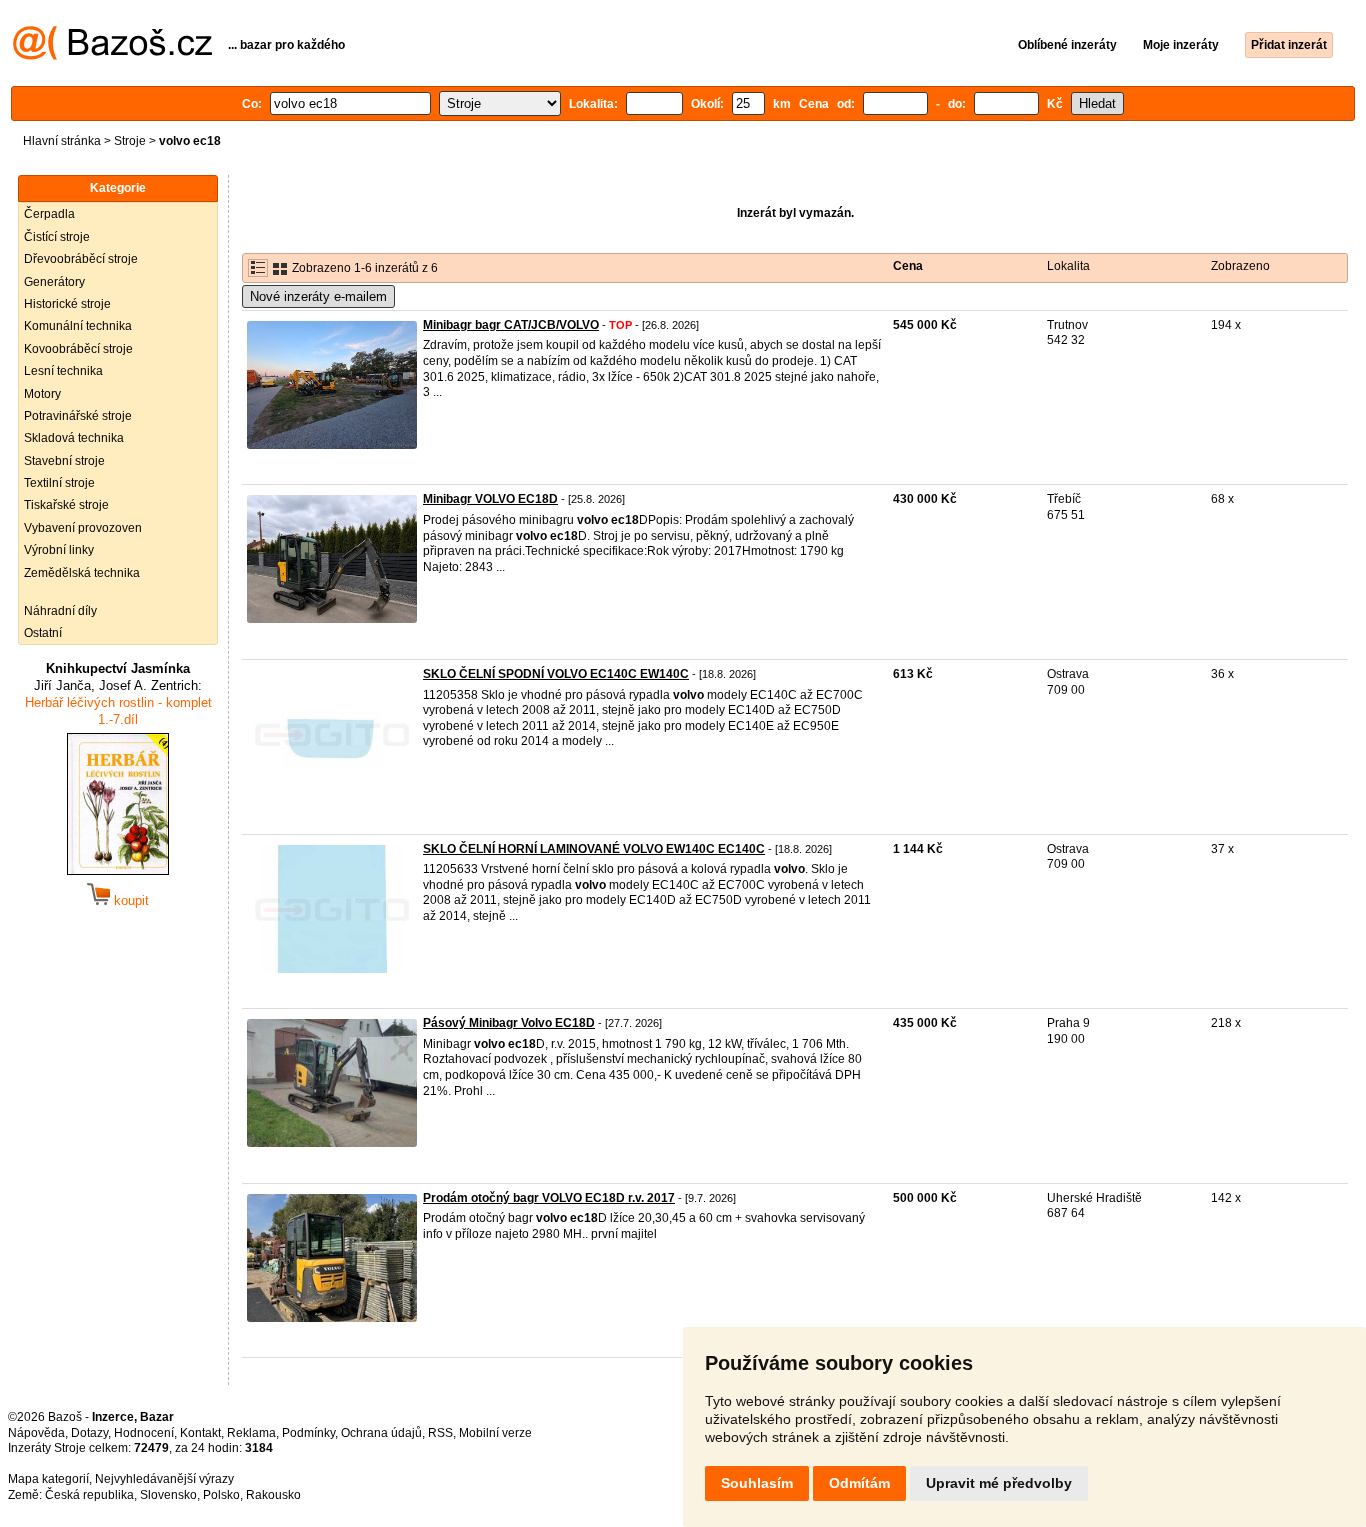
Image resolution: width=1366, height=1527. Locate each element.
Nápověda (36, 1433)
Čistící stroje (57, 237)
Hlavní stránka (62, 141)
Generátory (54, 282)
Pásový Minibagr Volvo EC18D (509, 1023)
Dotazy (89, 1433)
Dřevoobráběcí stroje (81, 259)
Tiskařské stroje (66, 505)
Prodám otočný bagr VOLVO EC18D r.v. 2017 (549, 1198)
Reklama (251, 1433)
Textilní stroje (59, 483)
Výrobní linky (59, 550)
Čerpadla (49, 214)
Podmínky (308, 1433)
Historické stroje (67, 304)
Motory (42, 394)
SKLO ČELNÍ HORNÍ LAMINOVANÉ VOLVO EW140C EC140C (594, 849)
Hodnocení (144, 1433)
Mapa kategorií (48, 1479)
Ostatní (43, 633)
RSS (440, 1433)
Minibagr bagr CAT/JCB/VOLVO (511, 325)
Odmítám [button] (859, 1483)
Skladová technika (74, 438)
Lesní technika (63, 371)
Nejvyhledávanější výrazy (164, 1479)
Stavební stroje (64, 461)
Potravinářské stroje (78, 416)
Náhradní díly (60, 611)
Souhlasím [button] (757, 1483)
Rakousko (273, 1495)
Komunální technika (78, 326)
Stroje (130, 141)
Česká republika (89, 1495)
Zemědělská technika (82, 573)
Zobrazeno (1240, 266)
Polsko (221, 1495)
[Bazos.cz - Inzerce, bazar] (112, 56)
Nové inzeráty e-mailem (318, 296)
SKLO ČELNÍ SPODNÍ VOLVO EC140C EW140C (556, 674)
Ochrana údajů (381, 1433)
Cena (908, 266)
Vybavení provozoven (83, 528)
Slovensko (168, 1495)
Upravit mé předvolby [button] (999, 1483)
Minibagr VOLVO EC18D (490, 499)
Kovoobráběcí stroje (78, 349)
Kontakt (200, 1433)
